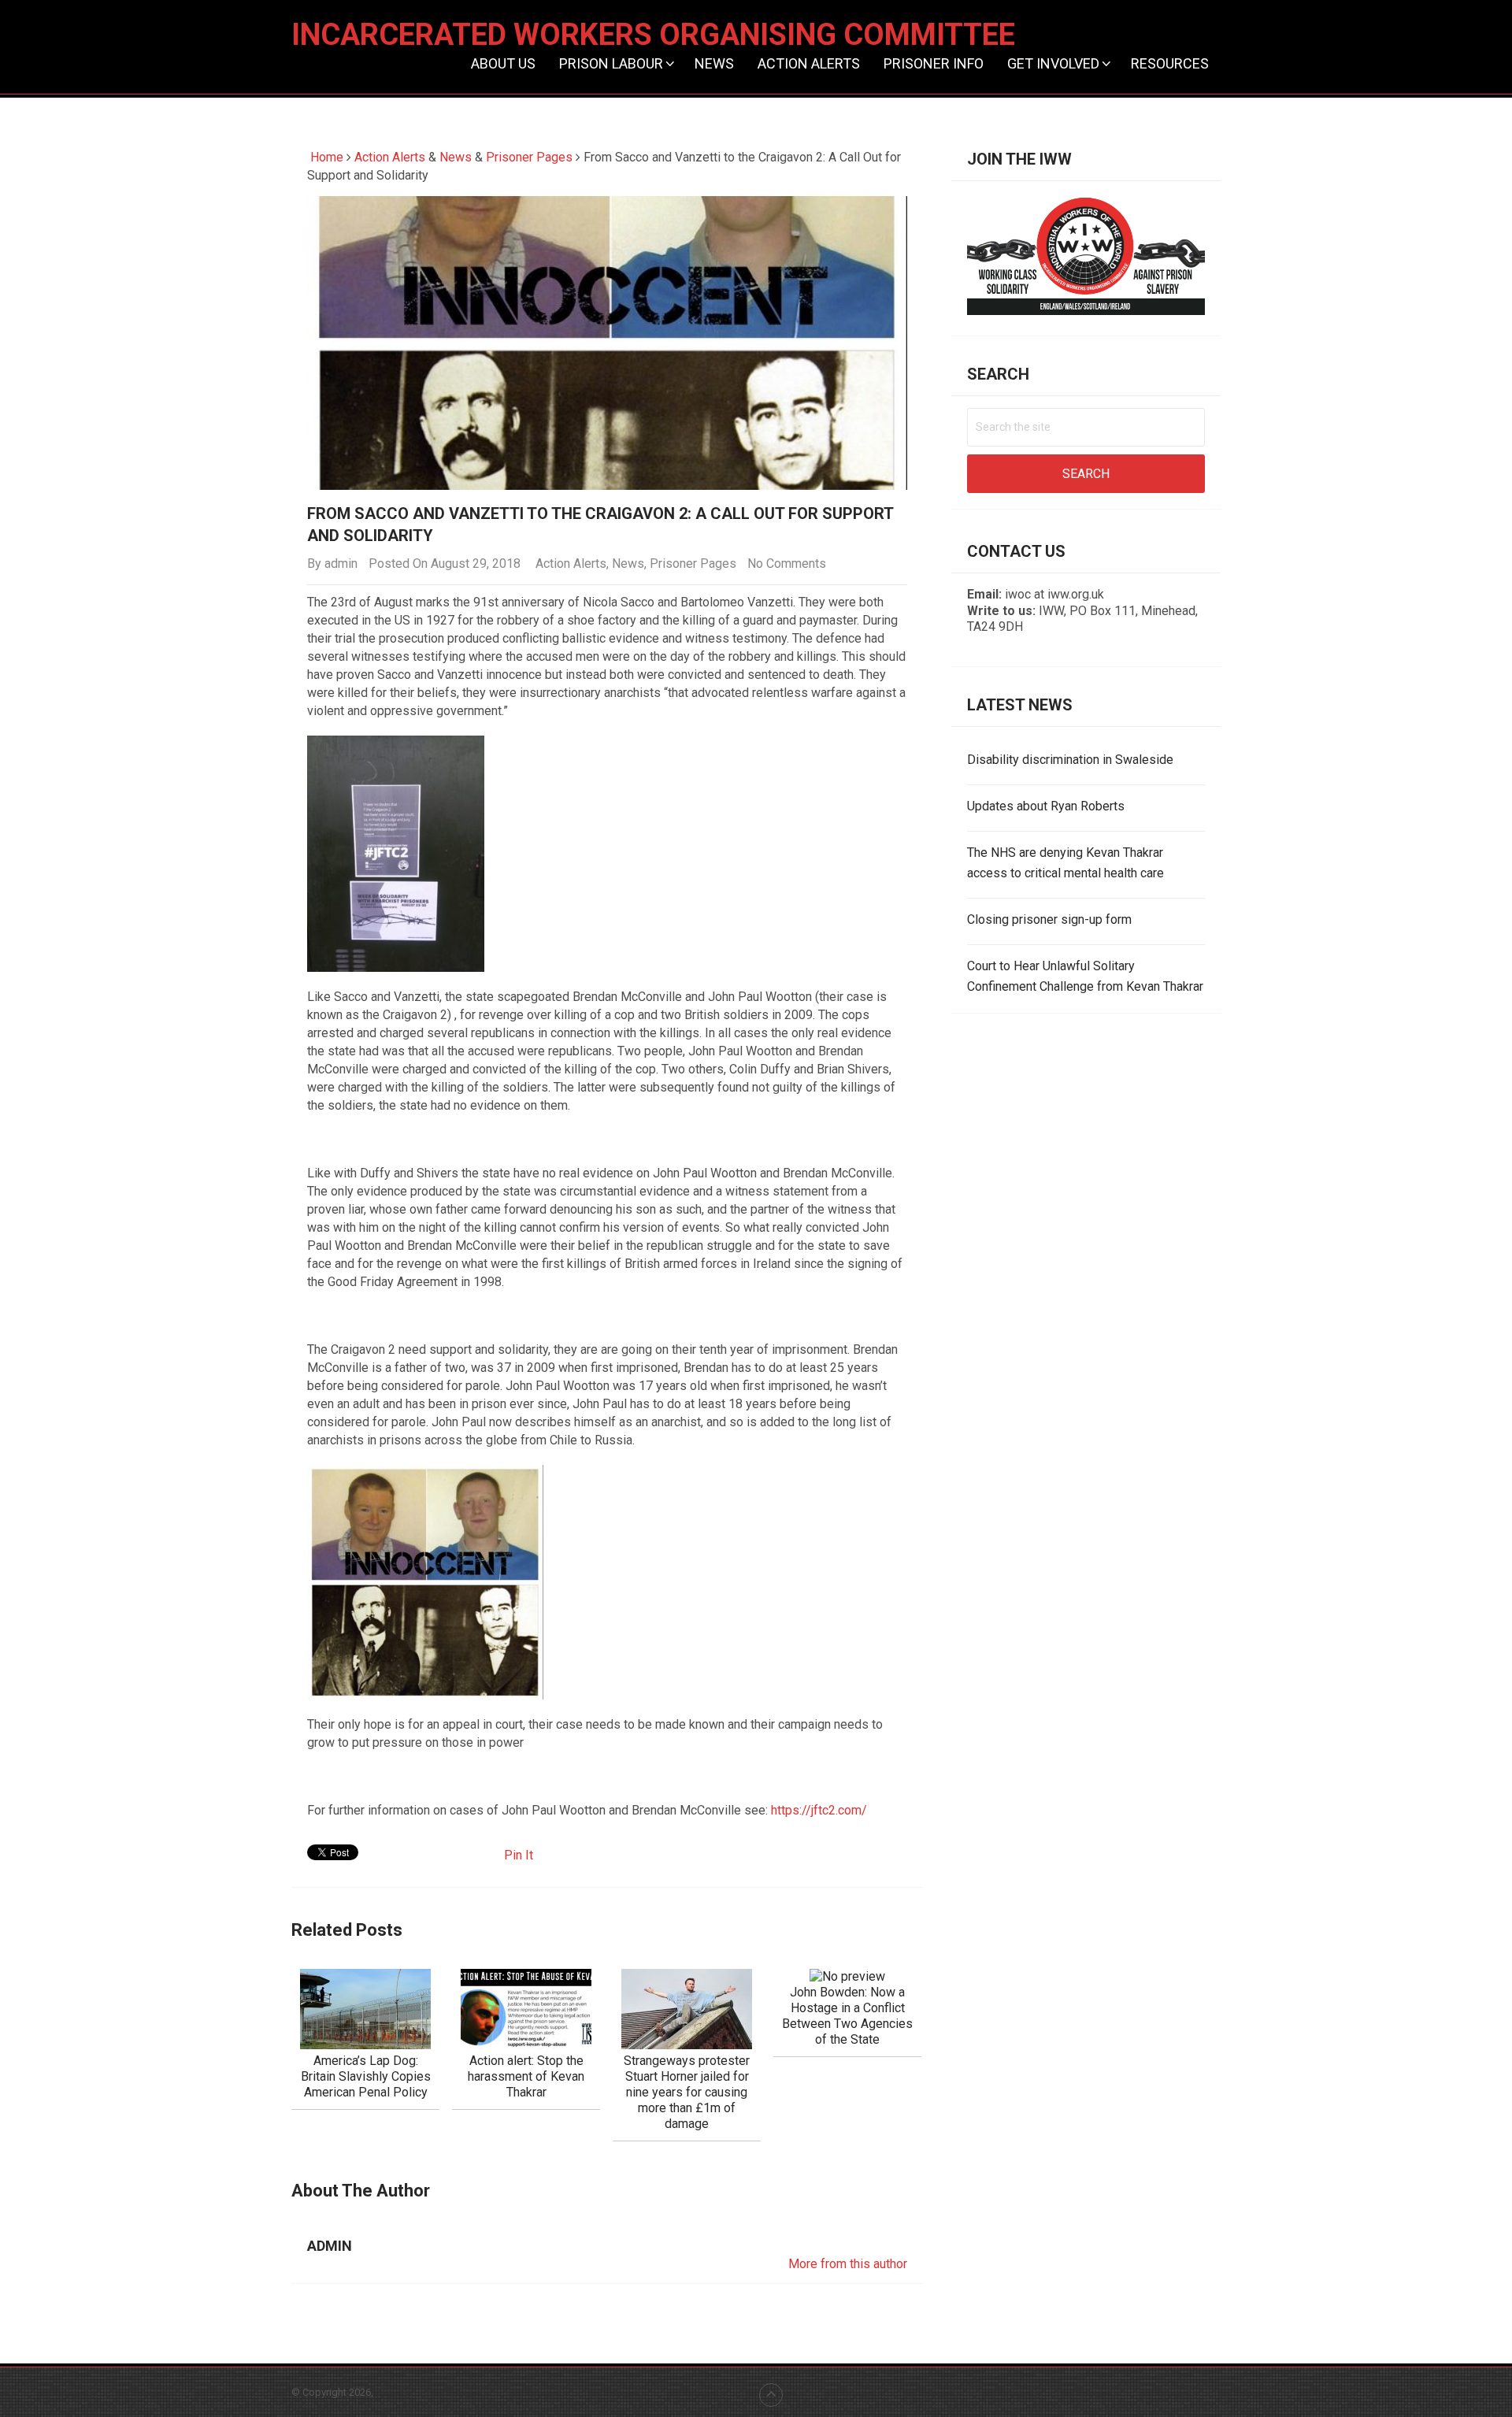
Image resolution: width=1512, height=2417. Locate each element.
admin (341, 563)
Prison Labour (611, 63)
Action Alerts (809, 63)
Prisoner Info (934, 63)
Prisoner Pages (529, 157)
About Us (503, 63)
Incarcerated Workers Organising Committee (653, 35)
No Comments (787, 563)
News (714, 63)
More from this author (848, 2264)
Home (325, 157)
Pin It (519, 1855)
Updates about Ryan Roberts (1046, 806)
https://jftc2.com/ (819, 1810)
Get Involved (1053, 63)
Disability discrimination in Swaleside (1070, 760)
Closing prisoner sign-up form (1049, 919)
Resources (1170, 63)
